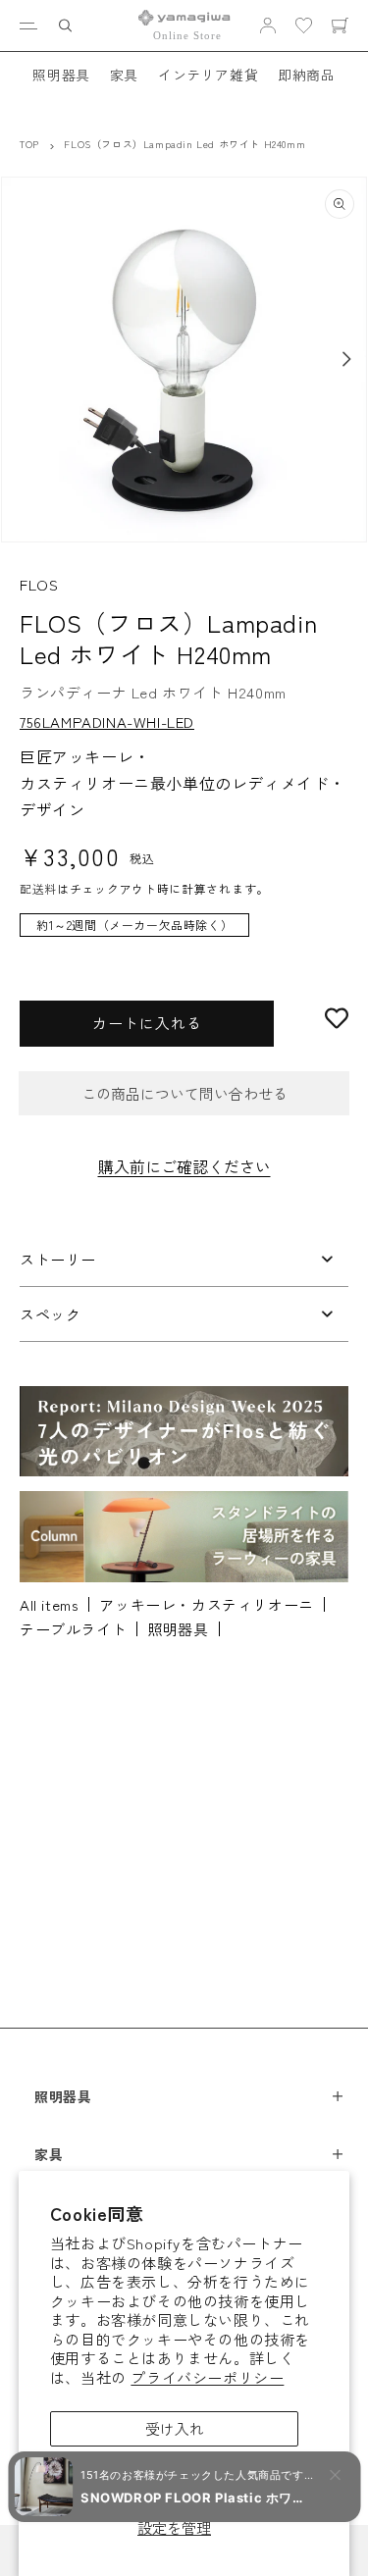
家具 (124, 75)
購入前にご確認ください (184, 1166)
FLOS (39, 584)
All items (49, 1604)
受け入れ (175, 2428)
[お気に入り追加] (337, 1018)
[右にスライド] (346, 359)
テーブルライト (73, 1629)
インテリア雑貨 (208, 75)
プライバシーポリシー (207, 2377)
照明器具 (61, 75)
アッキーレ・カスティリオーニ (206, 1604)
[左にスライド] (22, 359)
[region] (184, 935)
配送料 (38, 888)
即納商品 (306, 75)
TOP (29, 144)
